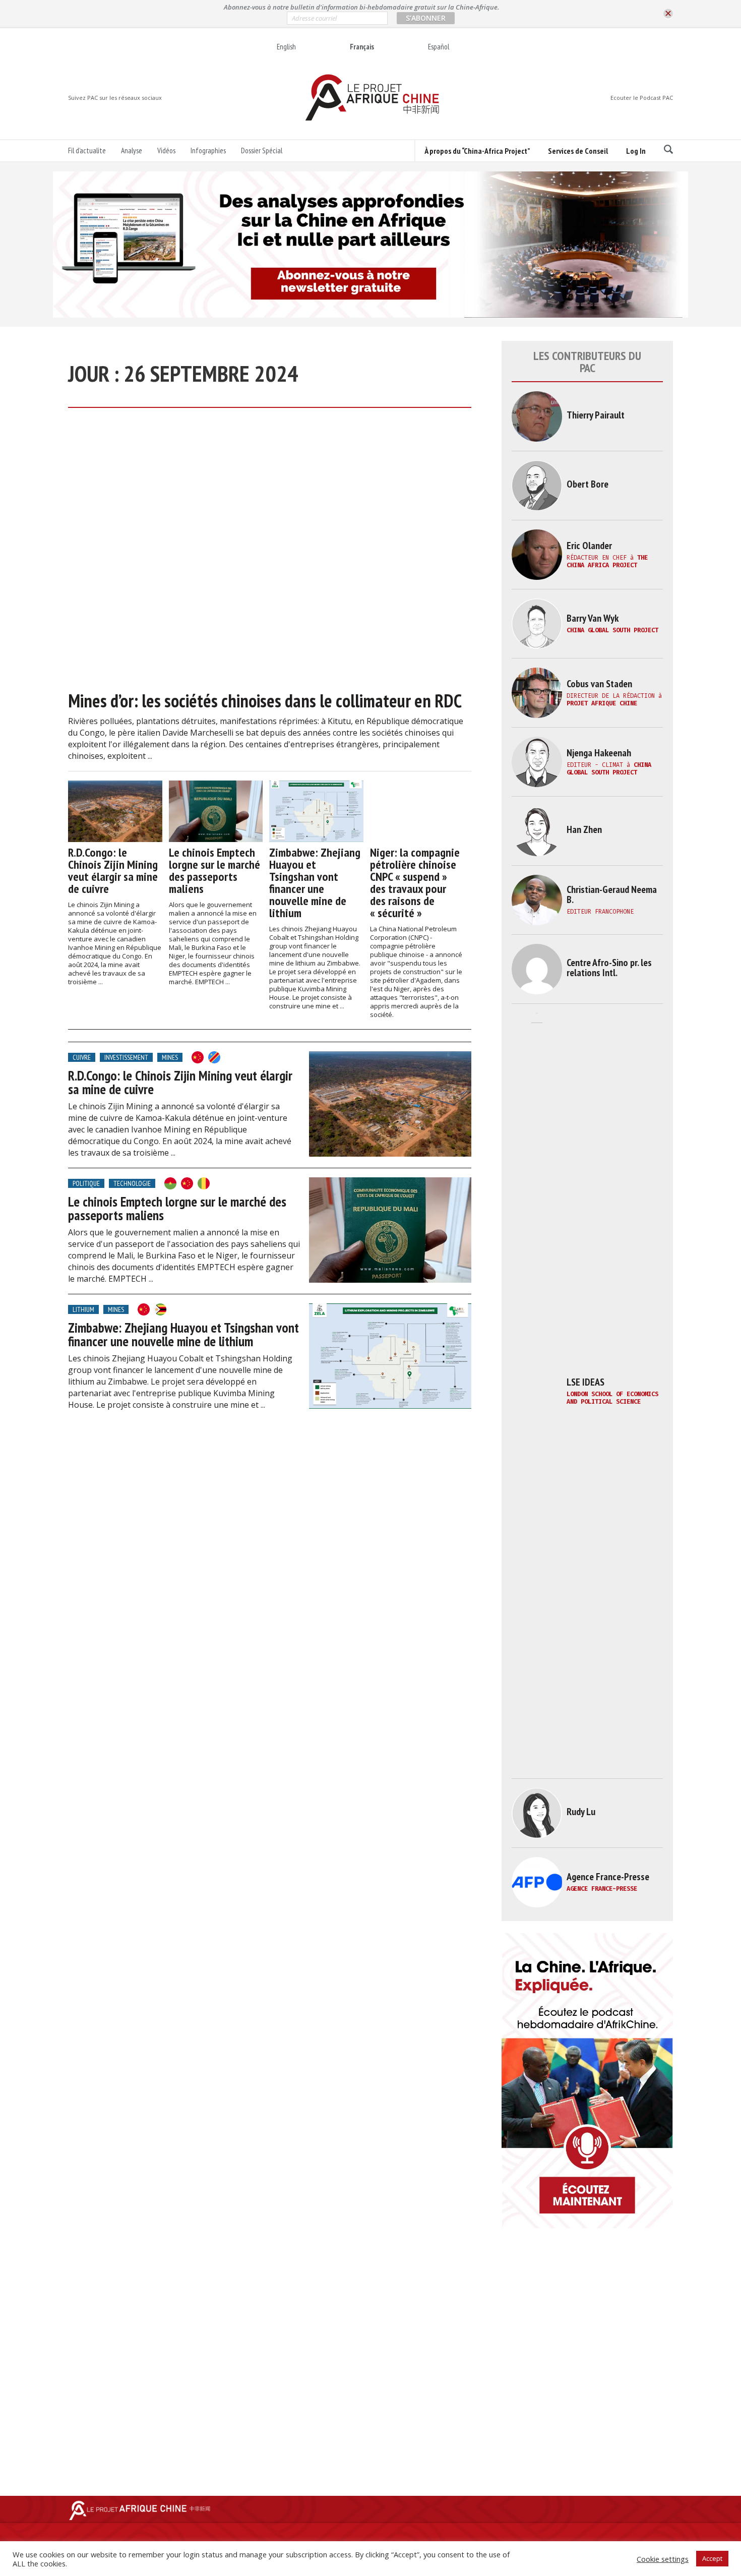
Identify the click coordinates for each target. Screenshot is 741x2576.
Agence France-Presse (608, 1877)
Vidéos (166, 151)
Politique (86, 1183)
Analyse (132, 151)
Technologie (132, 1183)
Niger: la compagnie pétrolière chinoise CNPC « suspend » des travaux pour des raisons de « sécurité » (415, 883)
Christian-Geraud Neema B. (612, 894)
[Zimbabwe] (160, 1309)
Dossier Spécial (262, 151)
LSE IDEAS (585, 1382)
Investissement (126, 1057)
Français (362, 47)
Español (439, 47)
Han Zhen (584, 829)
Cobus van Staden (599, 684)
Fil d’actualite (87, 151)
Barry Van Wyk (593, 618)
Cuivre (82, 1057)
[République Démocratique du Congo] (214, 1057)
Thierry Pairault (596, 415)
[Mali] (204, 1183)
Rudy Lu (581, 1812)
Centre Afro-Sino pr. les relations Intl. (609, 968)
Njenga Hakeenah (599, 753)
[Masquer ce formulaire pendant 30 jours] (668, 14)
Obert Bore (588, 484)
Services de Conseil (578, 151)
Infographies (208, 151)
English (286, 47)
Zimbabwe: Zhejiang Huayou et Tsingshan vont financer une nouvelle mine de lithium (315, 883)
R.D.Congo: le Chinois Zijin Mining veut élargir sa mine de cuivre (113, 871)
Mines (170, 1057)
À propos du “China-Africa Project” (477, 151)
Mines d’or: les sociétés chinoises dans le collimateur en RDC (265, 701)
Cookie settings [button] (663, 2559)
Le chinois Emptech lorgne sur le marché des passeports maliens (214, 871)
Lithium (83, 1309)
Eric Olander (589, 546)
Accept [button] (712, 2558)
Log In (636, 151)
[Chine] (198, 1057)
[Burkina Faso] (170, 1183)
